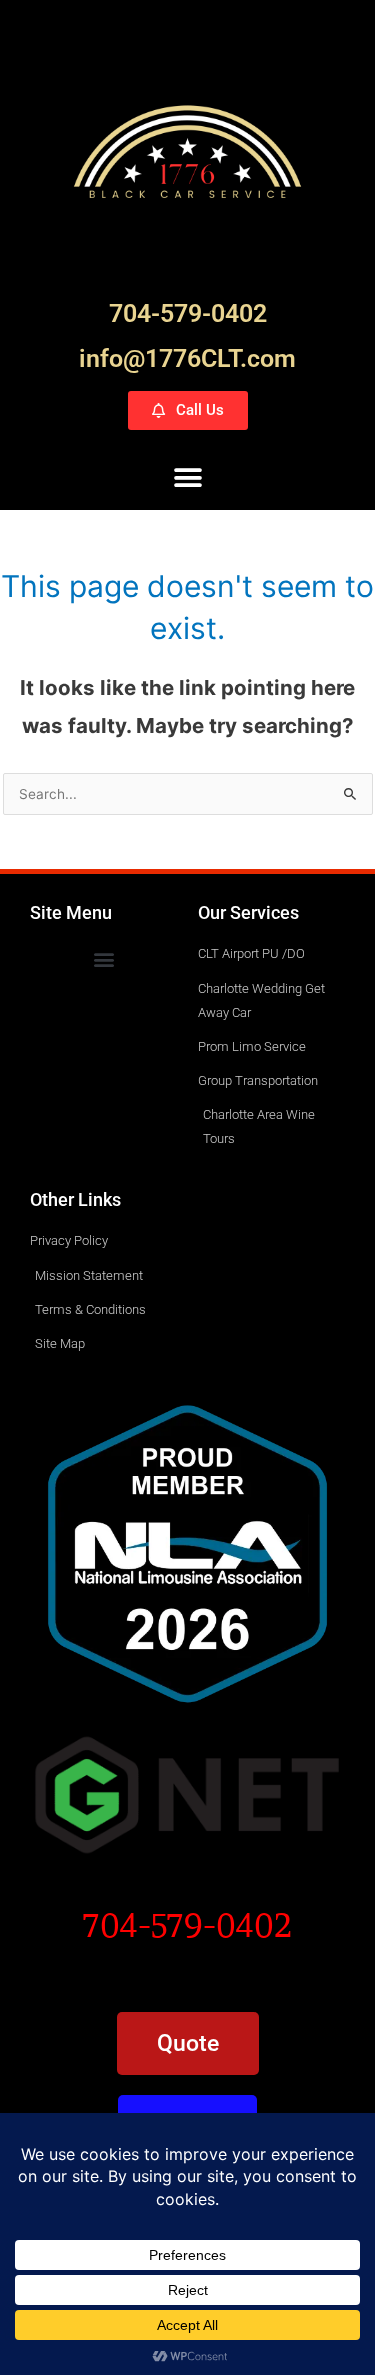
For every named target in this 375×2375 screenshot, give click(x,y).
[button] (187, 477)
